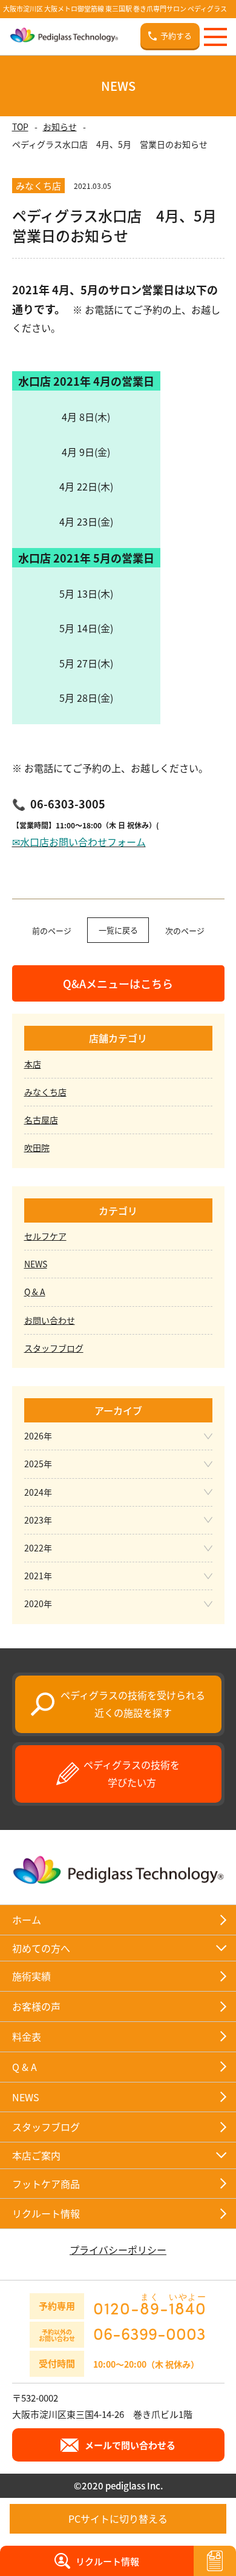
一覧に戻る (118, 930)
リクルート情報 (46, 2213)
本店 (33, 1064)
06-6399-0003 (149, 2333)
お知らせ (60, 127)
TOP (20, 127)
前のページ (52, 930)
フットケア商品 (46, 2184)
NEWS (36, 1264)
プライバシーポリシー (118, 2250)
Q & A (35, 1292)
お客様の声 (36, 2006)
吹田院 (37, 1148)
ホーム (27, 1920)
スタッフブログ (54, 1348)
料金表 (27, 2036)
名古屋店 (41, 1120)
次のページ (185, 930)
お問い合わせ (50, 1320)
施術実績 (31, 1976)
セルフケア (45, 1236)
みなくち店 (45, 1092)
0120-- (150, 2304)
